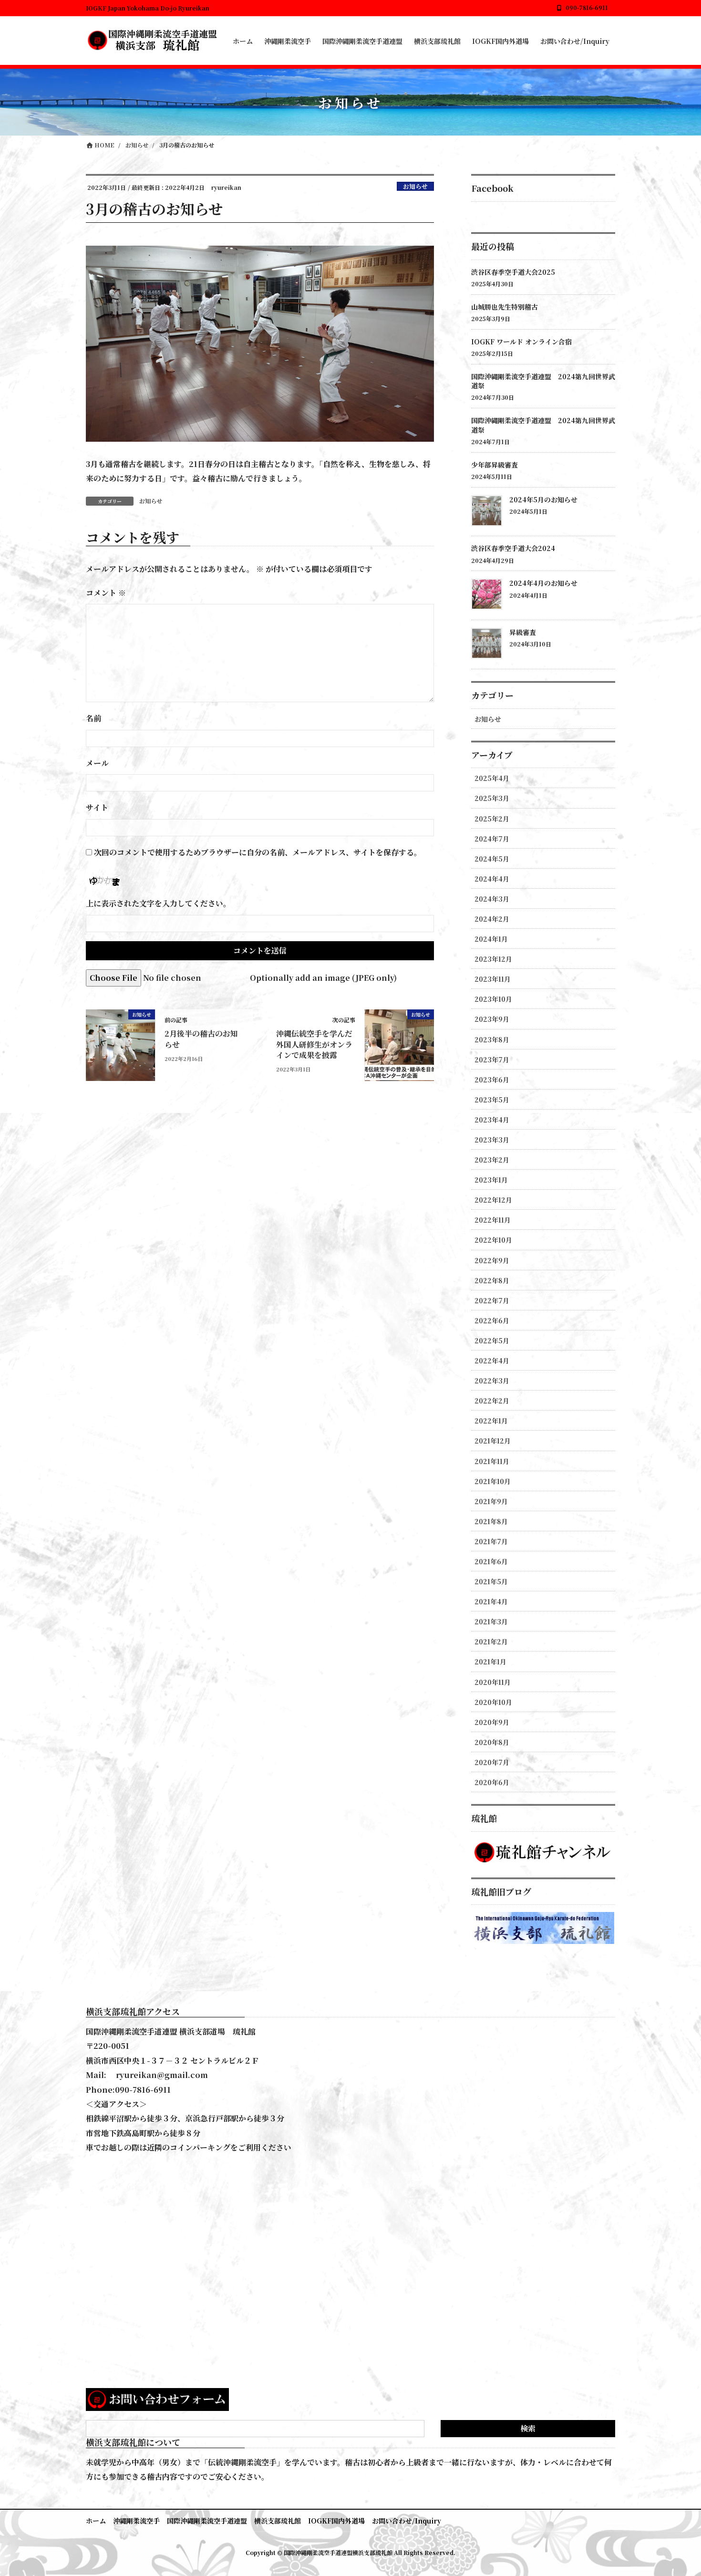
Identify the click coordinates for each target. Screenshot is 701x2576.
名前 (93, 718)
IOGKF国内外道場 (336, 2521)
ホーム (96, 2521)
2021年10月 (493, 1481)
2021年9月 (491, 1501)
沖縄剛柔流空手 (136, 2521)
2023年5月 (492, 1100)
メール (97, 763)
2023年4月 (492, 1120)
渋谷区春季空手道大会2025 (513, 272)
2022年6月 (492, 1320)
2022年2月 (492, 1401)
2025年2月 (492, 819)
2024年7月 (492, 839)
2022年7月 (492, 1300)
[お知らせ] (120, 1044)
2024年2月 (492, 919)
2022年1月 (491, 1421)
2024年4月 (492, 879)
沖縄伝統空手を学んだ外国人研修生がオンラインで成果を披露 (314, 1044)
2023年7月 (492, 1059)
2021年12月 (493, 1441)
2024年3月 (492, 899)
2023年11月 (493, 979)
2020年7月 (492, 1762)
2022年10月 (493, 1240)
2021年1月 (490, 1662)
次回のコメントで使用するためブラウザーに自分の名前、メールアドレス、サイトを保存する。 (258, 852)
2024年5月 (492, 859)
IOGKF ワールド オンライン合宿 (521, 342)
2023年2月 (492, 1160)
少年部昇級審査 (495, 465)
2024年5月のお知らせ (543, 499)
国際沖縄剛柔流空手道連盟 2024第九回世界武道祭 (543, 381)
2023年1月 (491, 1180)
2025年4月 (492, 778)
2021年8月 (491, 1521)
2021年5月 (491, 1581)
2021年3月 (491, 1621)
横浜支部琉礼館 (278, 2521)
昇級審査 (523, 632)
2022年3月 (492, 1381)
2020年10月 (493, 1702)
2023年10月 (493, 999)
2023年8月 (492, 1039)
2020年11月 (493, 1682)
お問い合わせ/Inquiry (407, 2521)
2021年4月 (491, 1601)
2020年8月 (492, 1742)
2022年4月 (492, 1361)
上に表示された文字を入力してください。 (158, 903)
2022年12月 (493, 1200)
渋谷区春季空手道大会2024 (513, 548)
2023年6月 (492, 1080)
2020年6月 (492, 1782)
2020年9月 (492, 1722)
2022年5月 (492, 1340)
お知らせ (415, 186)
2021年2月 (491, 1641)
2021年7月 (491, 1541)
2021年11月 (492, 1461)
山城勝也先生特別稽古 (505, 307)
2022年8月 (492, 1280)
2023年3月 (492, 1140)
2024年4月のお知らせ (543, 583)
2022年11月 (493, 1220)
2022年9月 (492, 1260)
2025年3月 (492, 798)
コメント (106, 593)
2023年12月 (493, 959)
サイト (97, 807)
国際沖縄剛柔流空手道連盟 (207, 2521)
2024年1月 (491, 939)
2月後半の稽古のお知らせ (201, 1039)
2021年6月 (491, 1561)
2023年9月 (492, 1019)
